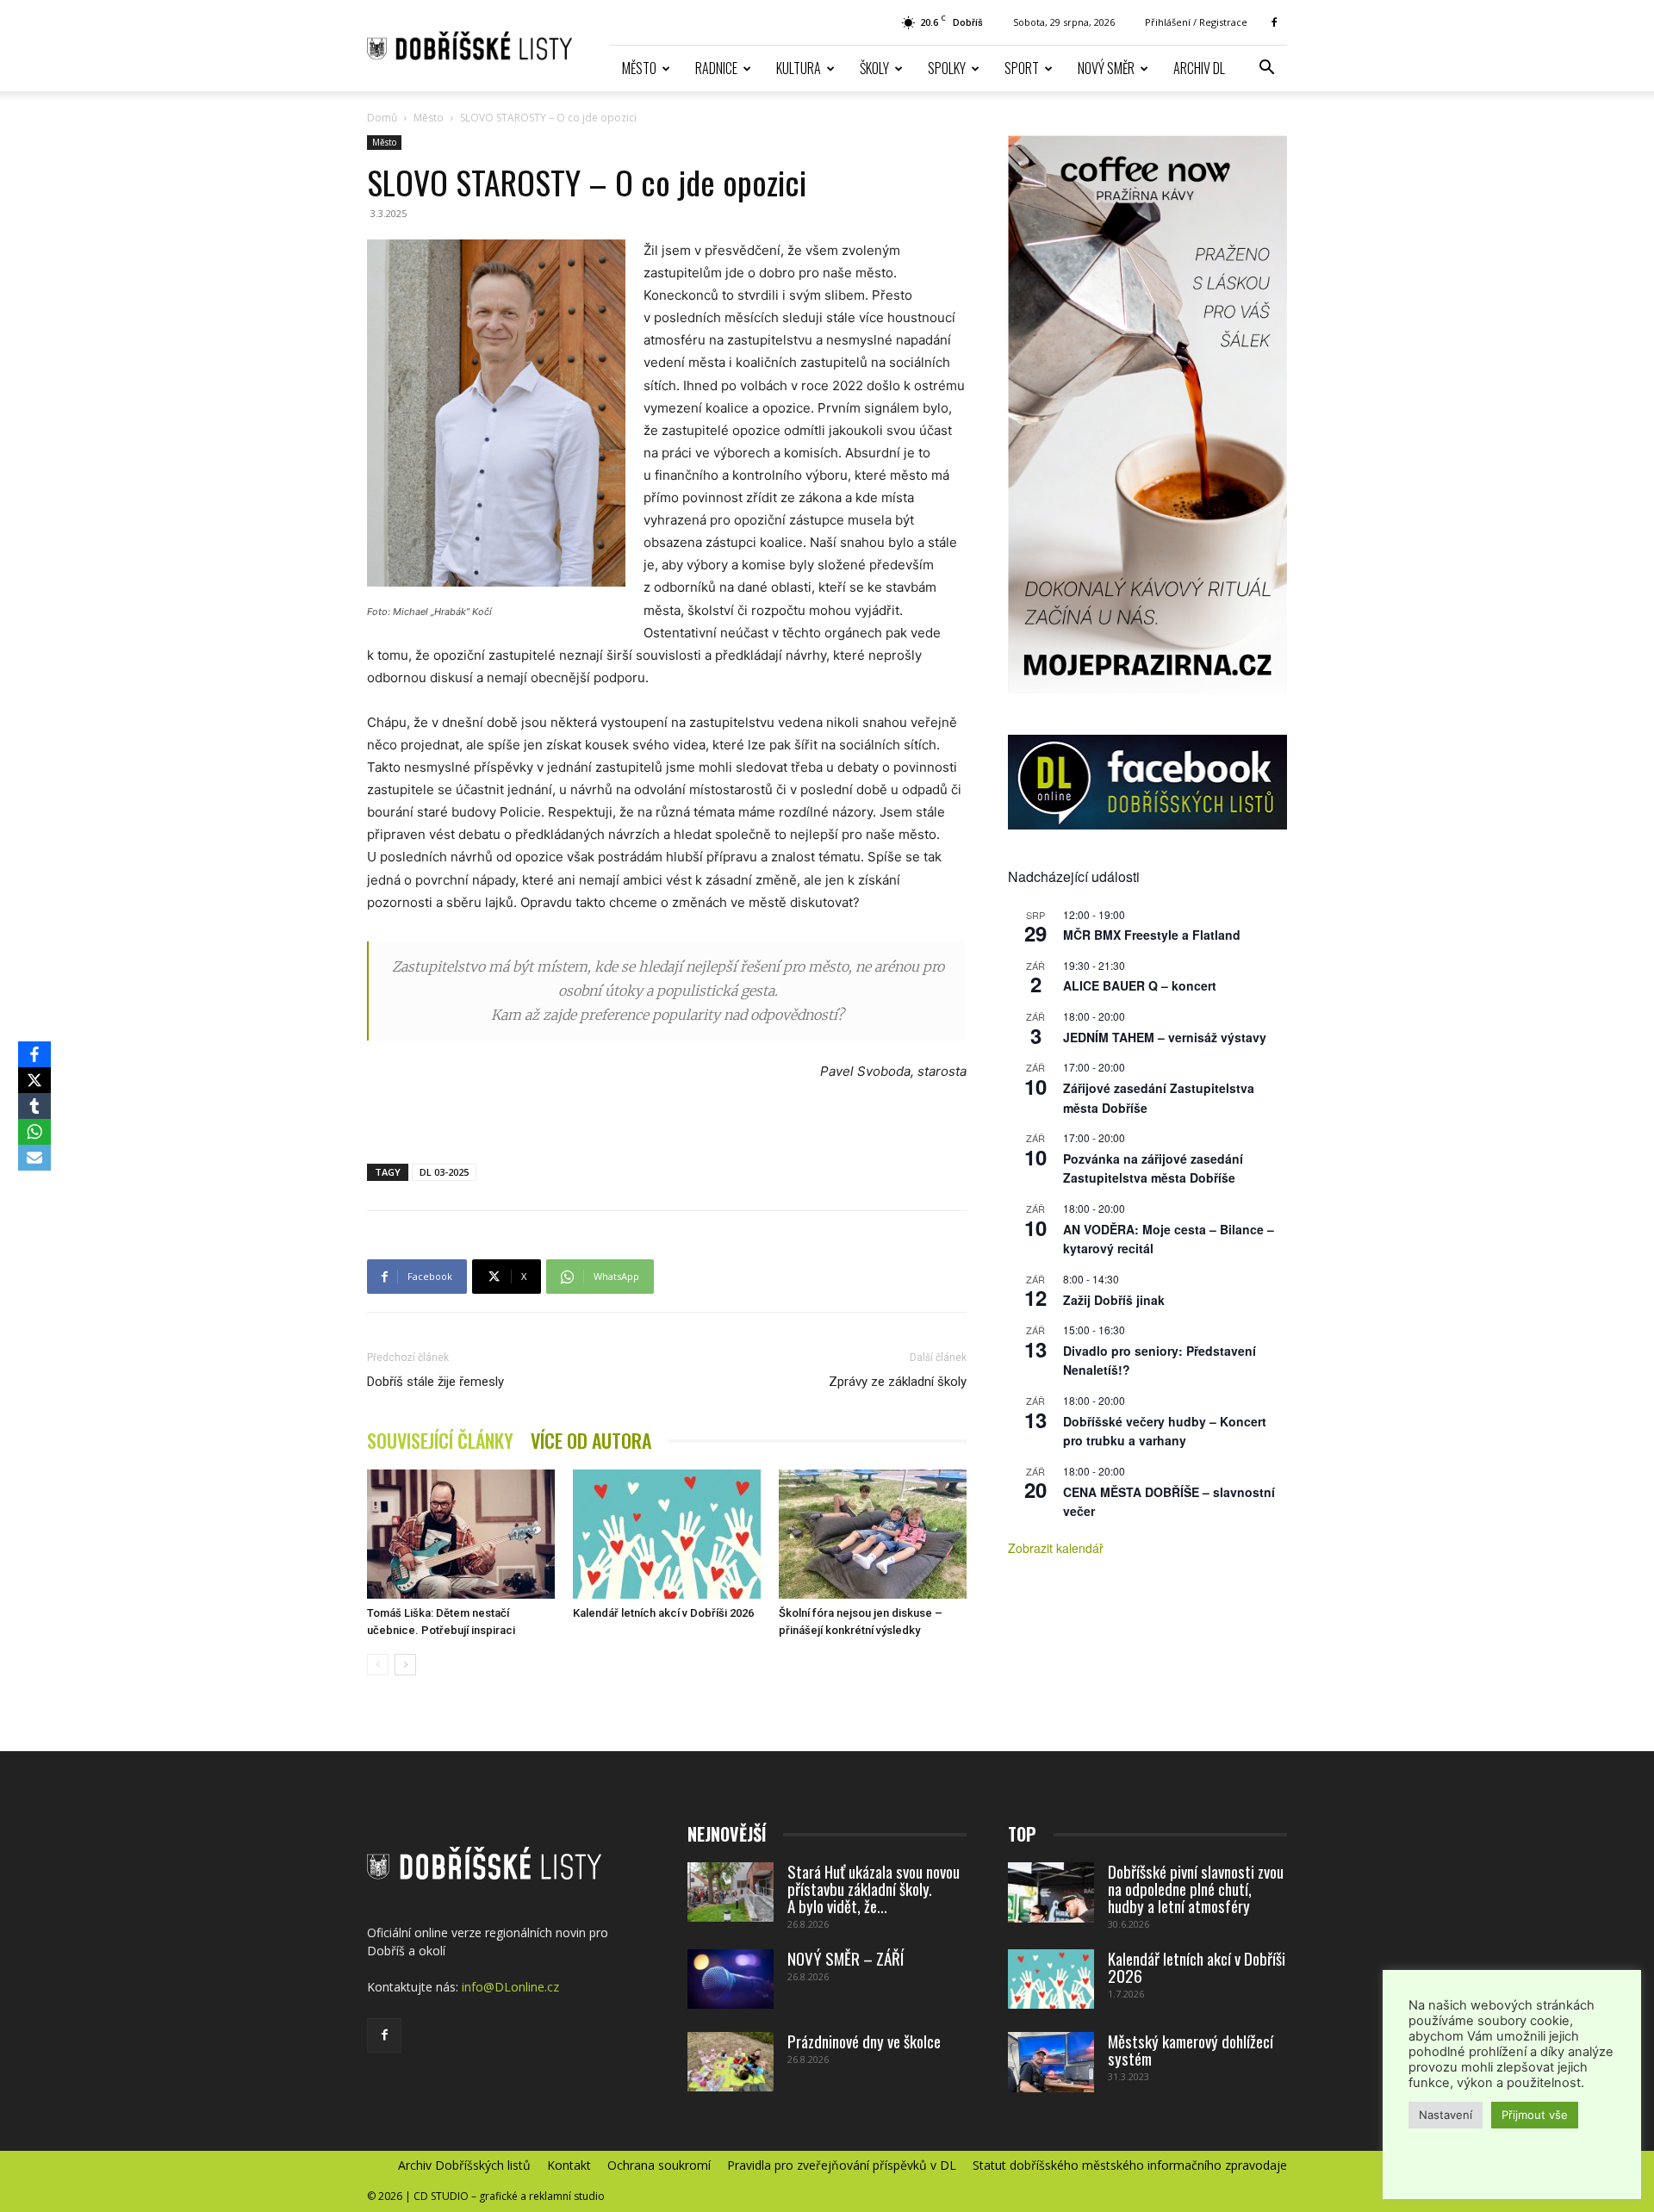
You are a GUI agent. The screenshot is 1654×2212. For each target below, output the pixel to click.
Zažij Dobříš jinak (1114, 1300)
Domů (382, 118)
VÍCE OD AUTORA (591, 1441)
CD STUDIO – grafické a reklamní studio (509, 2196)
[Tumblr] (34, 1106)
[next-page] (405, 1665)
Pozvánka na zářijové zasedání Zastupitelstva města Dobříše (1153, 1168)
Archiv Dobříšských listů (464, 2165)
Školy (874, 68)
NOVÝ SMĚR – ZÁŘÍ (846, 1958)
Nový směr (1106, 68)
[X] (34, 1080)
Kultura (799, 68)
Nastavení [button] (1446, 2115)
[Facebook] (1274, 22)
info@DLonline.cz (510, 1987)
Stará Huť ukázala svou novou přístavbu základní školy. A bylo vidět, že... (874, 1888)
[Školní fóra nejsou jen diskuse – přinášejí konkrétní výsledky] (873, 1534)
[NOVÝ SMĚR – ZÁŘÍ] (731, 1979)
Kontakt (569, 2165)
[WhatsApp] (34, 1132)
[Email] (34, 1158)
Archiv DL (1199, 68)
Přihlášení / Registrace (1196, 22)
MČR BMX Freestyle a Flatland (1152, 935)
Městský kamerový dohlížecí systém (1191, 2049)
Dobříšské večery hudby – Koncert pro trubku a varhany (1165, 1431)
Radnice (716, 68)
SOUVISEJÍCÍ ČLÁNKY (440, 1441)
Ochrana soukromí (659, 2165)
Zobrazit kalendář (1056, 1548)
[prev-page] (378, 1665)
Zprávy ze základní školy (898, 1382)
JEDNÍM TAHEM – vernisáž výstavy (1165, 1037)
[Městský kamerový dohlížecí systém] (1051, 2062)
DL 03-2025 (444, 1172)
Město (639, 68)
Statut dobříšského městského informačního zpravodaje (1130, 2165)
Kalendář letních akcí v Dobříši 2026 (663, 1613)
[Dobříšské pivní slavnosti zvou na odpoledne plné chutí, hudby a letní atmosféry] (1051, 1892)
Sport (1022, 68)
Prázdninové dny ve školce (864, 2041)
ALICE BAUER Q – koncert (1140, 985)
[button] (1266, 69)
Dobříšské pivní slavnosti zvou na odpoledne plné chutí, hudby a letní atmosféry (1196, 1888)
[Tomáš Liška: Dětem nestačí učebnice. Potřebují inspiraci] (461, 1534)
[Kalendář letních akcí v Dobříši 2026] (667, 1534)
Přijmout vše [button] (1535, 2115)
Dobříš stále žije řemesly (435, 1382)
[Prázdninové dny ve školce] (731, 2062)
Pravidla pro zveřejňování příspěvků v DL (842, 2165)
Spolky (947, 68)
